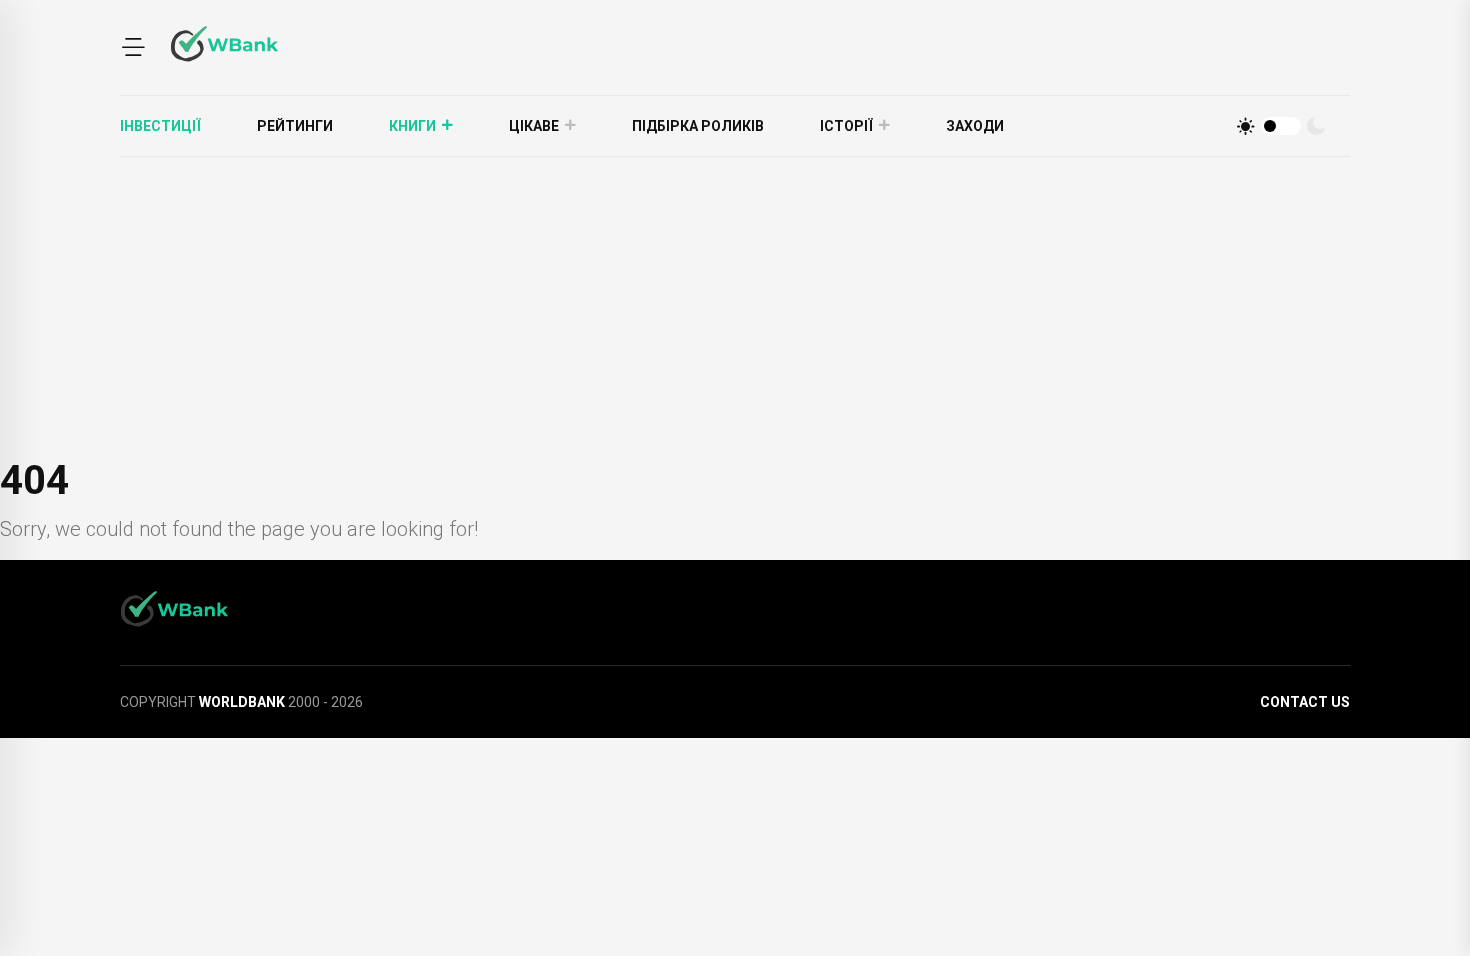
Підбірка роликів (698, 126)
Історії (846, 126)
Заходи (975, 126)
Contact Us (1305, 702)
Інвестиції (160, 126)
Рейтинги (295, 126)
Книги (412, 126)
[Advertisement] (735, 307)
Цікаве (534, 126)
